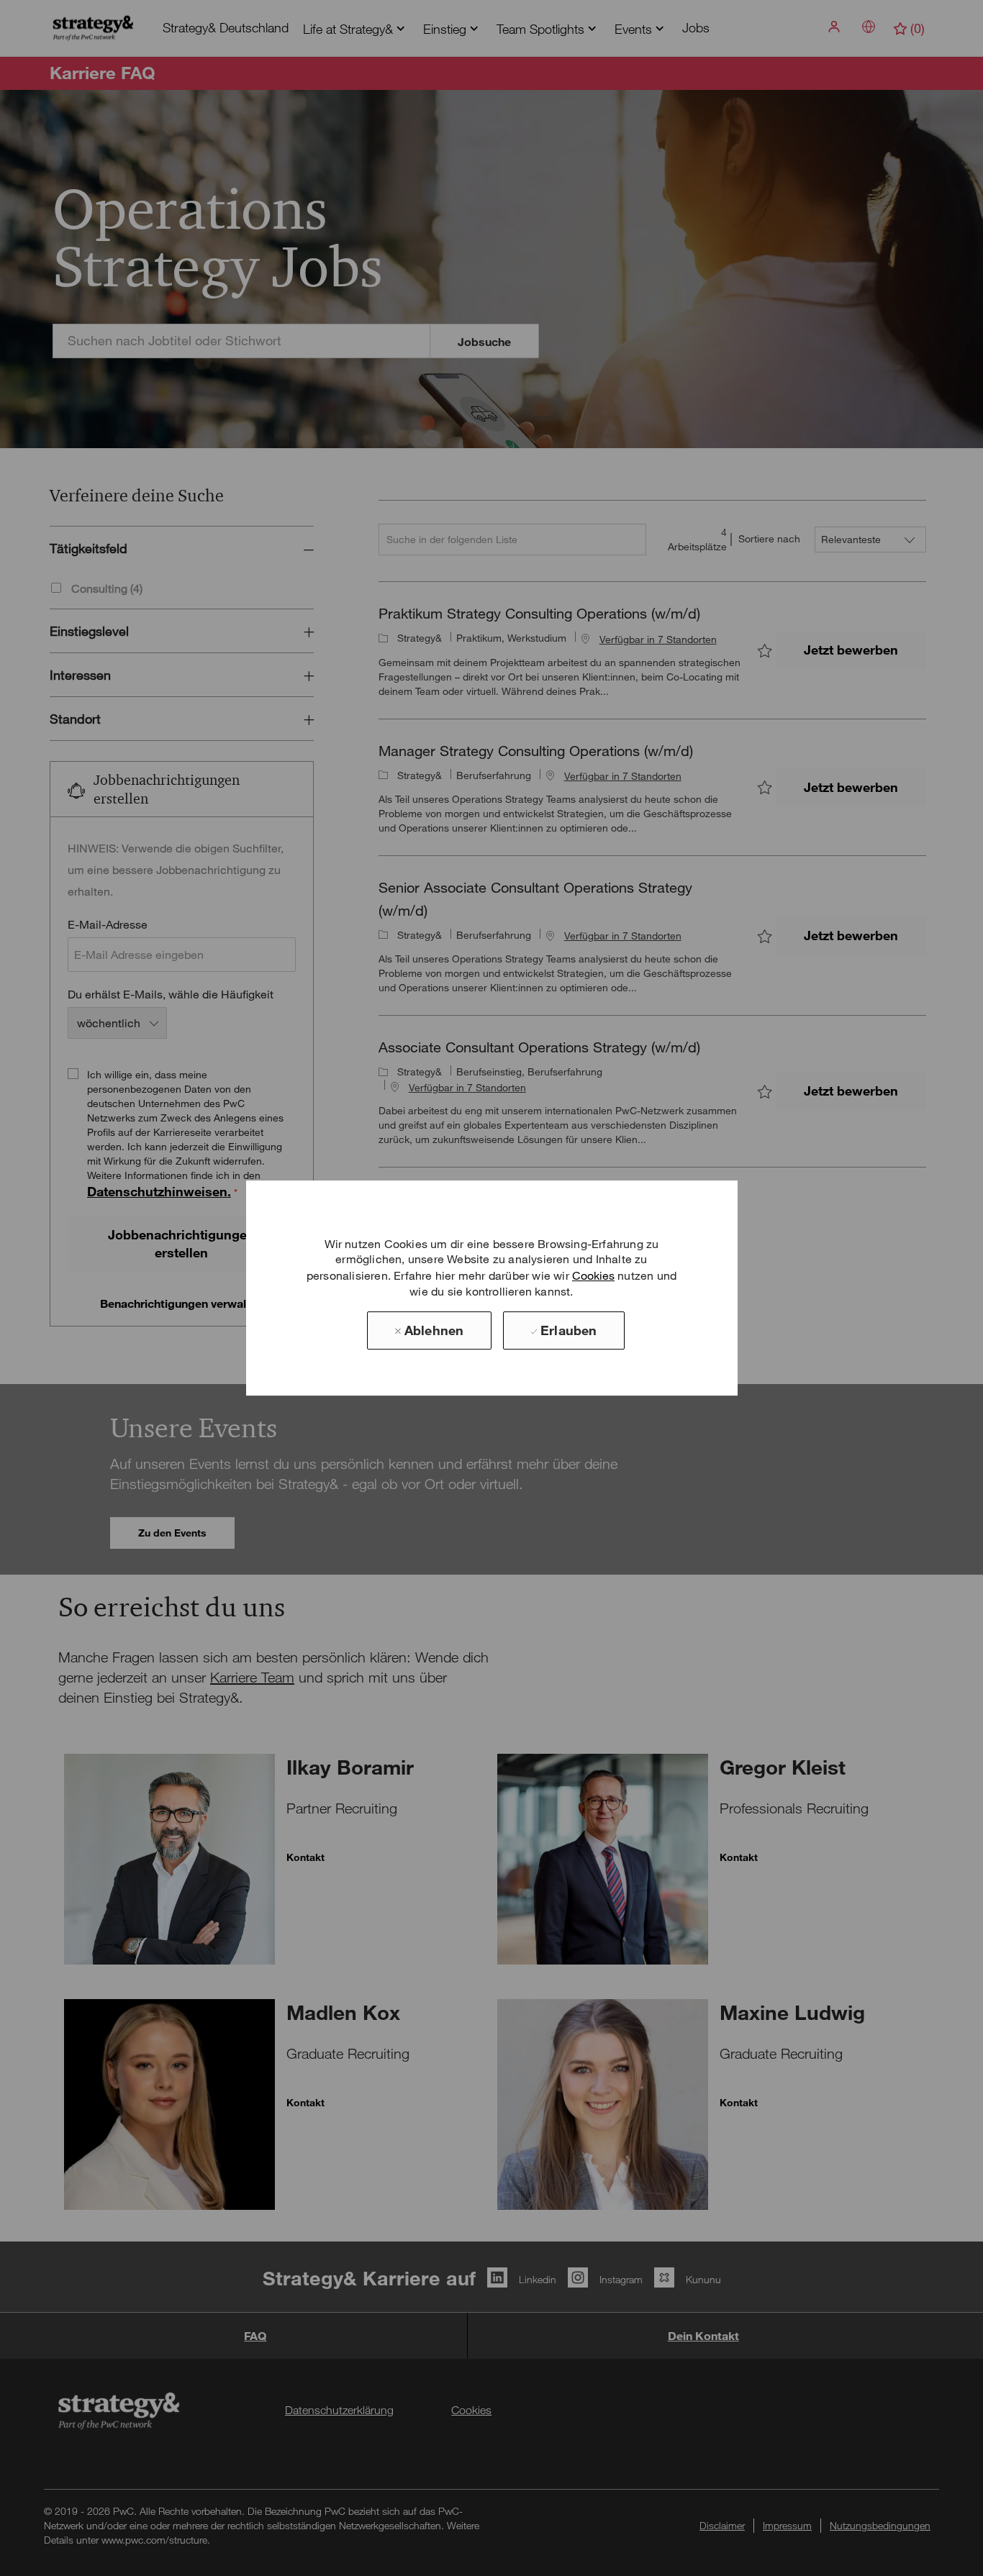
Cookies (593, 1275)
